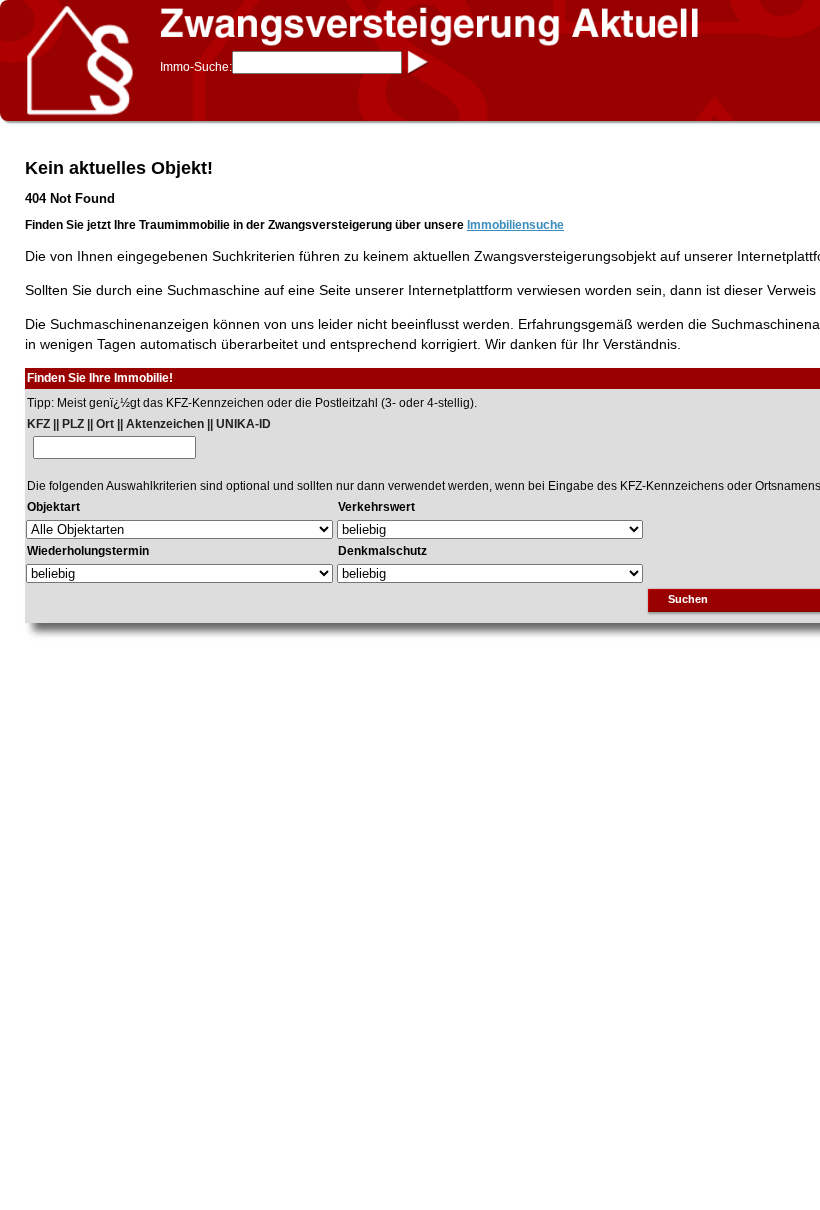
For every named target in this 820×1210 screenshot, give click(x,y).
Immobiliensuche (515, 225)
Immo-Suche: (196, 67)
